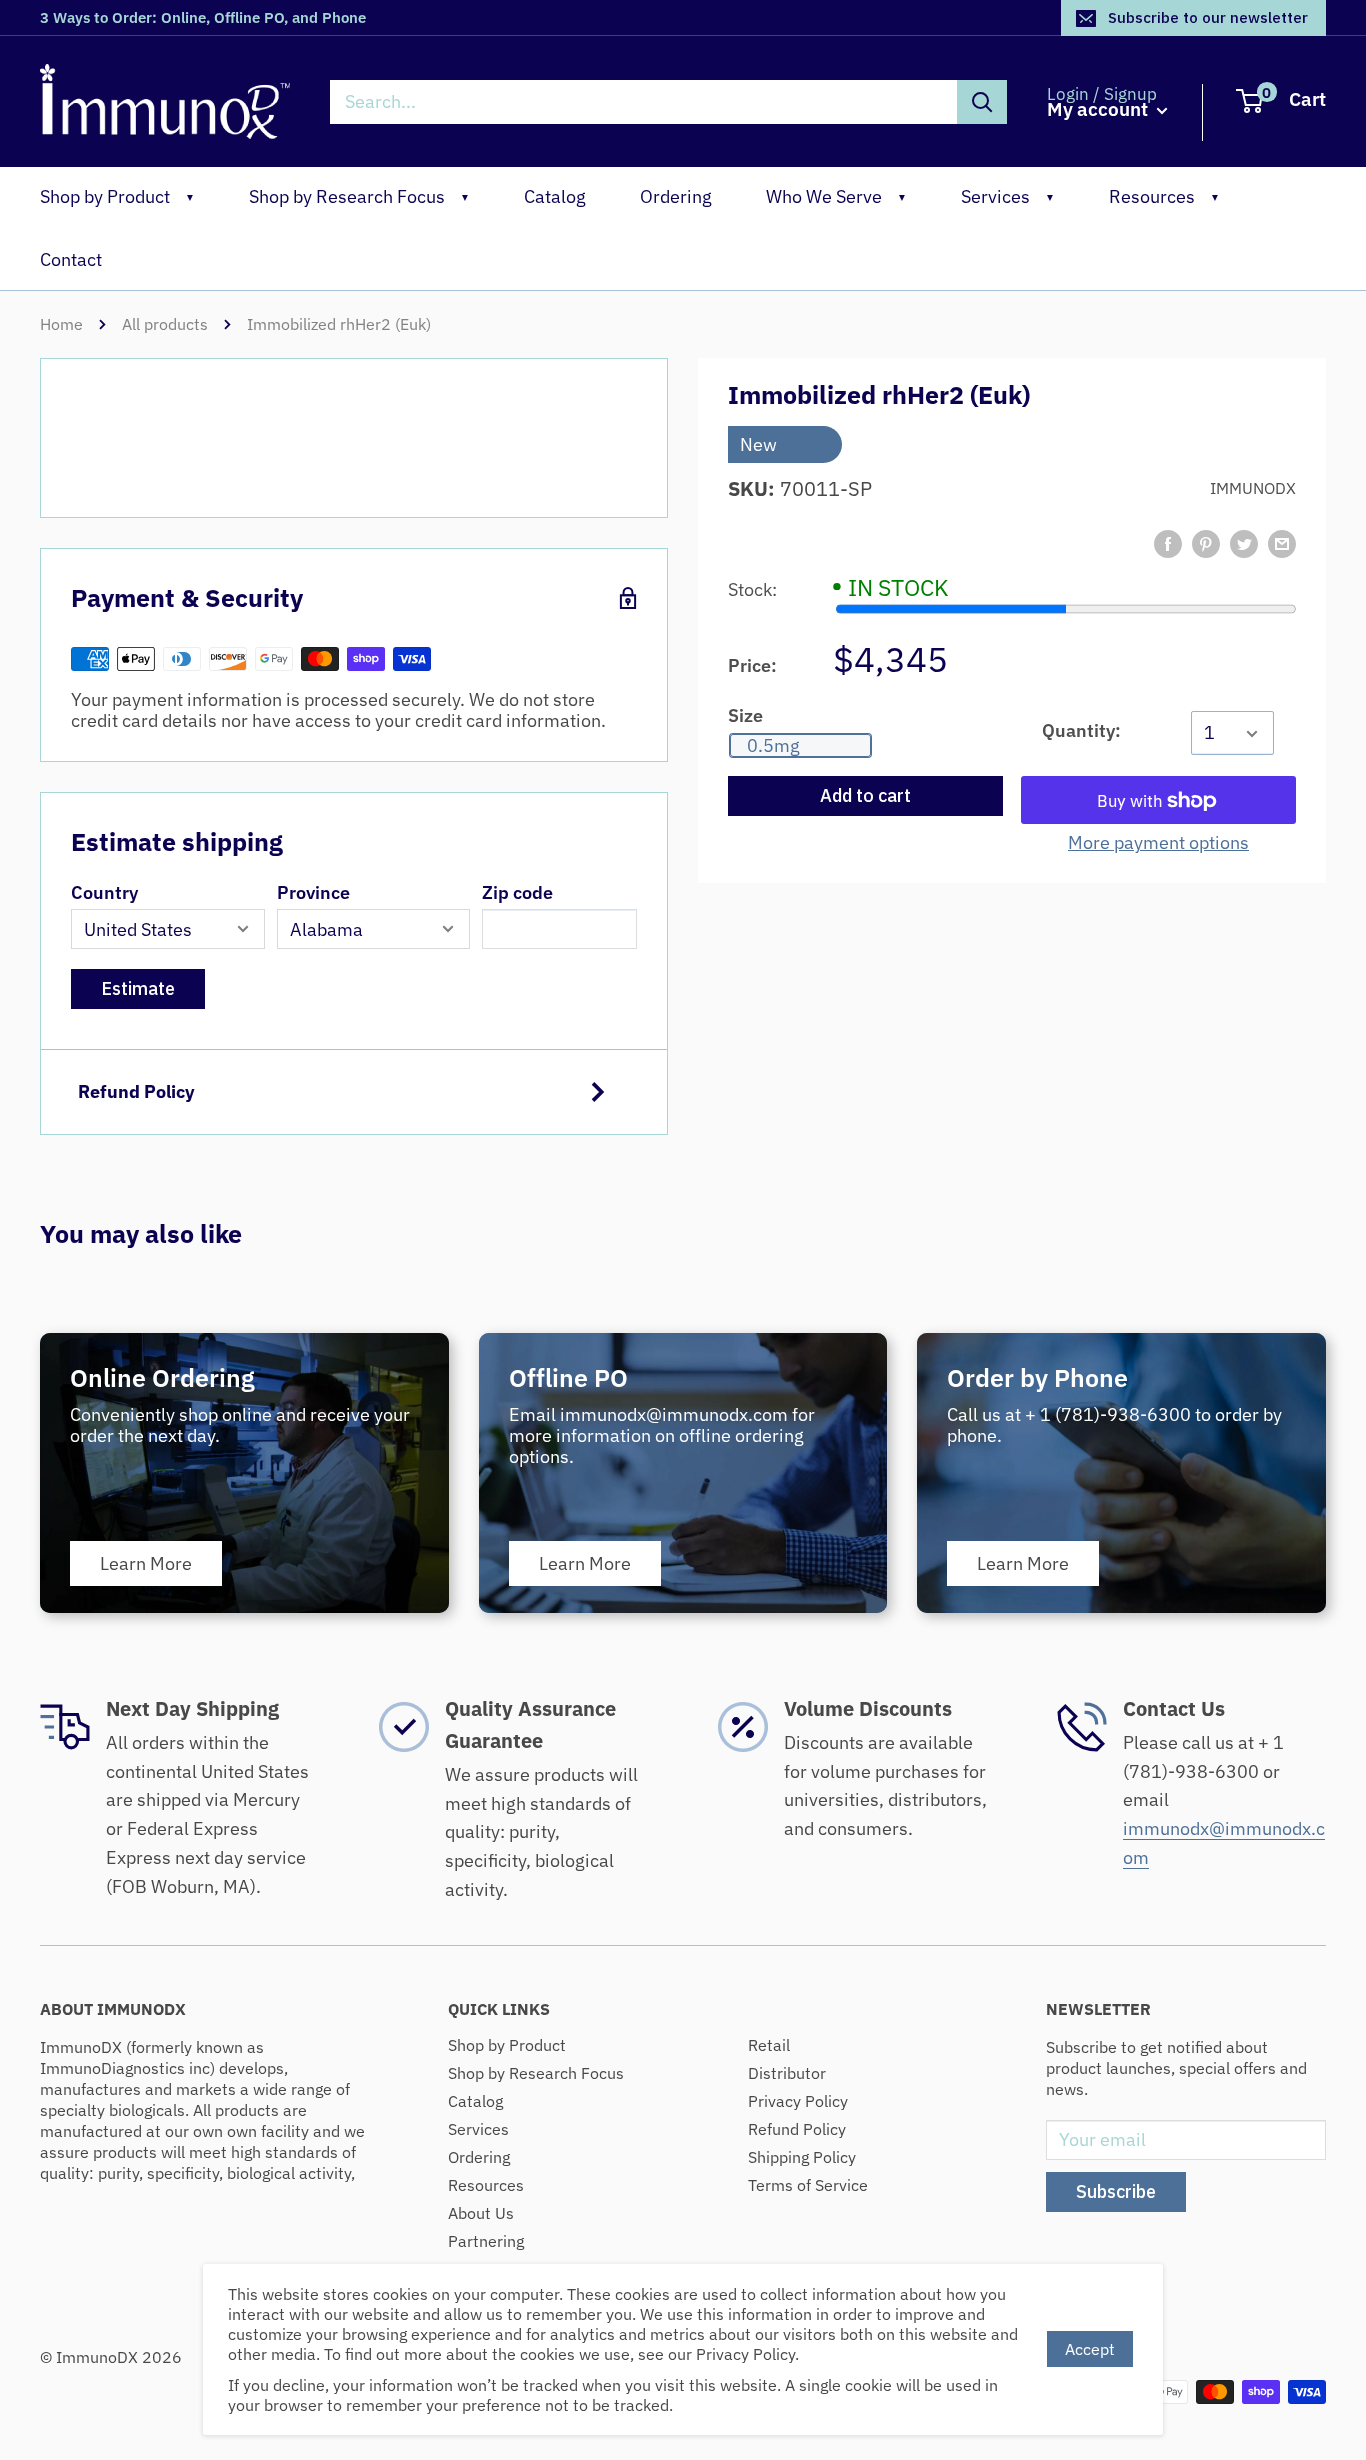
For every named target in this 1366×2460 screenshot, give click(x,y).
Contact (71, 259)
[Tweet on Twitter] (1244, 544)
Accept (1090, 2349)
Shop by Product (117, 196)
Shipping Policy (802, 2157)
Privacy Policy (798, 2101)
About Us (481, 2213)
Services (1008, 196)
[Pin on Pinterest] (1206, 544)
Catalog (555, 196)
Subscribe (1116, 2191)
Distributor (787, 2073)
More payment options (1158, 843)
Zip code (517, 892)
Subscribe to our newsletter (1208, 17)
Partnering (486, 2241)
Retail (769, 2045)
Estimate (138, 988)
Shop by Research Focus (359, 196)
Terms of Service (808, 2185)
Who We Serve (836, 196)
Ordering (676, 196)
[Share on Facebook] (1168, 544)
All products (165, 324)
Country (104, 892)
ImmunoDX (1253, 489)
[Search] (982, 102)
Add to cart (865, 796)
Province (313, 892)
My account (1099, 109)
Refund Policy (136, 1091)
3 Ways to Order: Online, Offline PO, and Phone (203, 17)
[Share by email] (1282, 544)
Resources (1164, 196)
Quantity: (1081, 730)
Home (61, 324)
